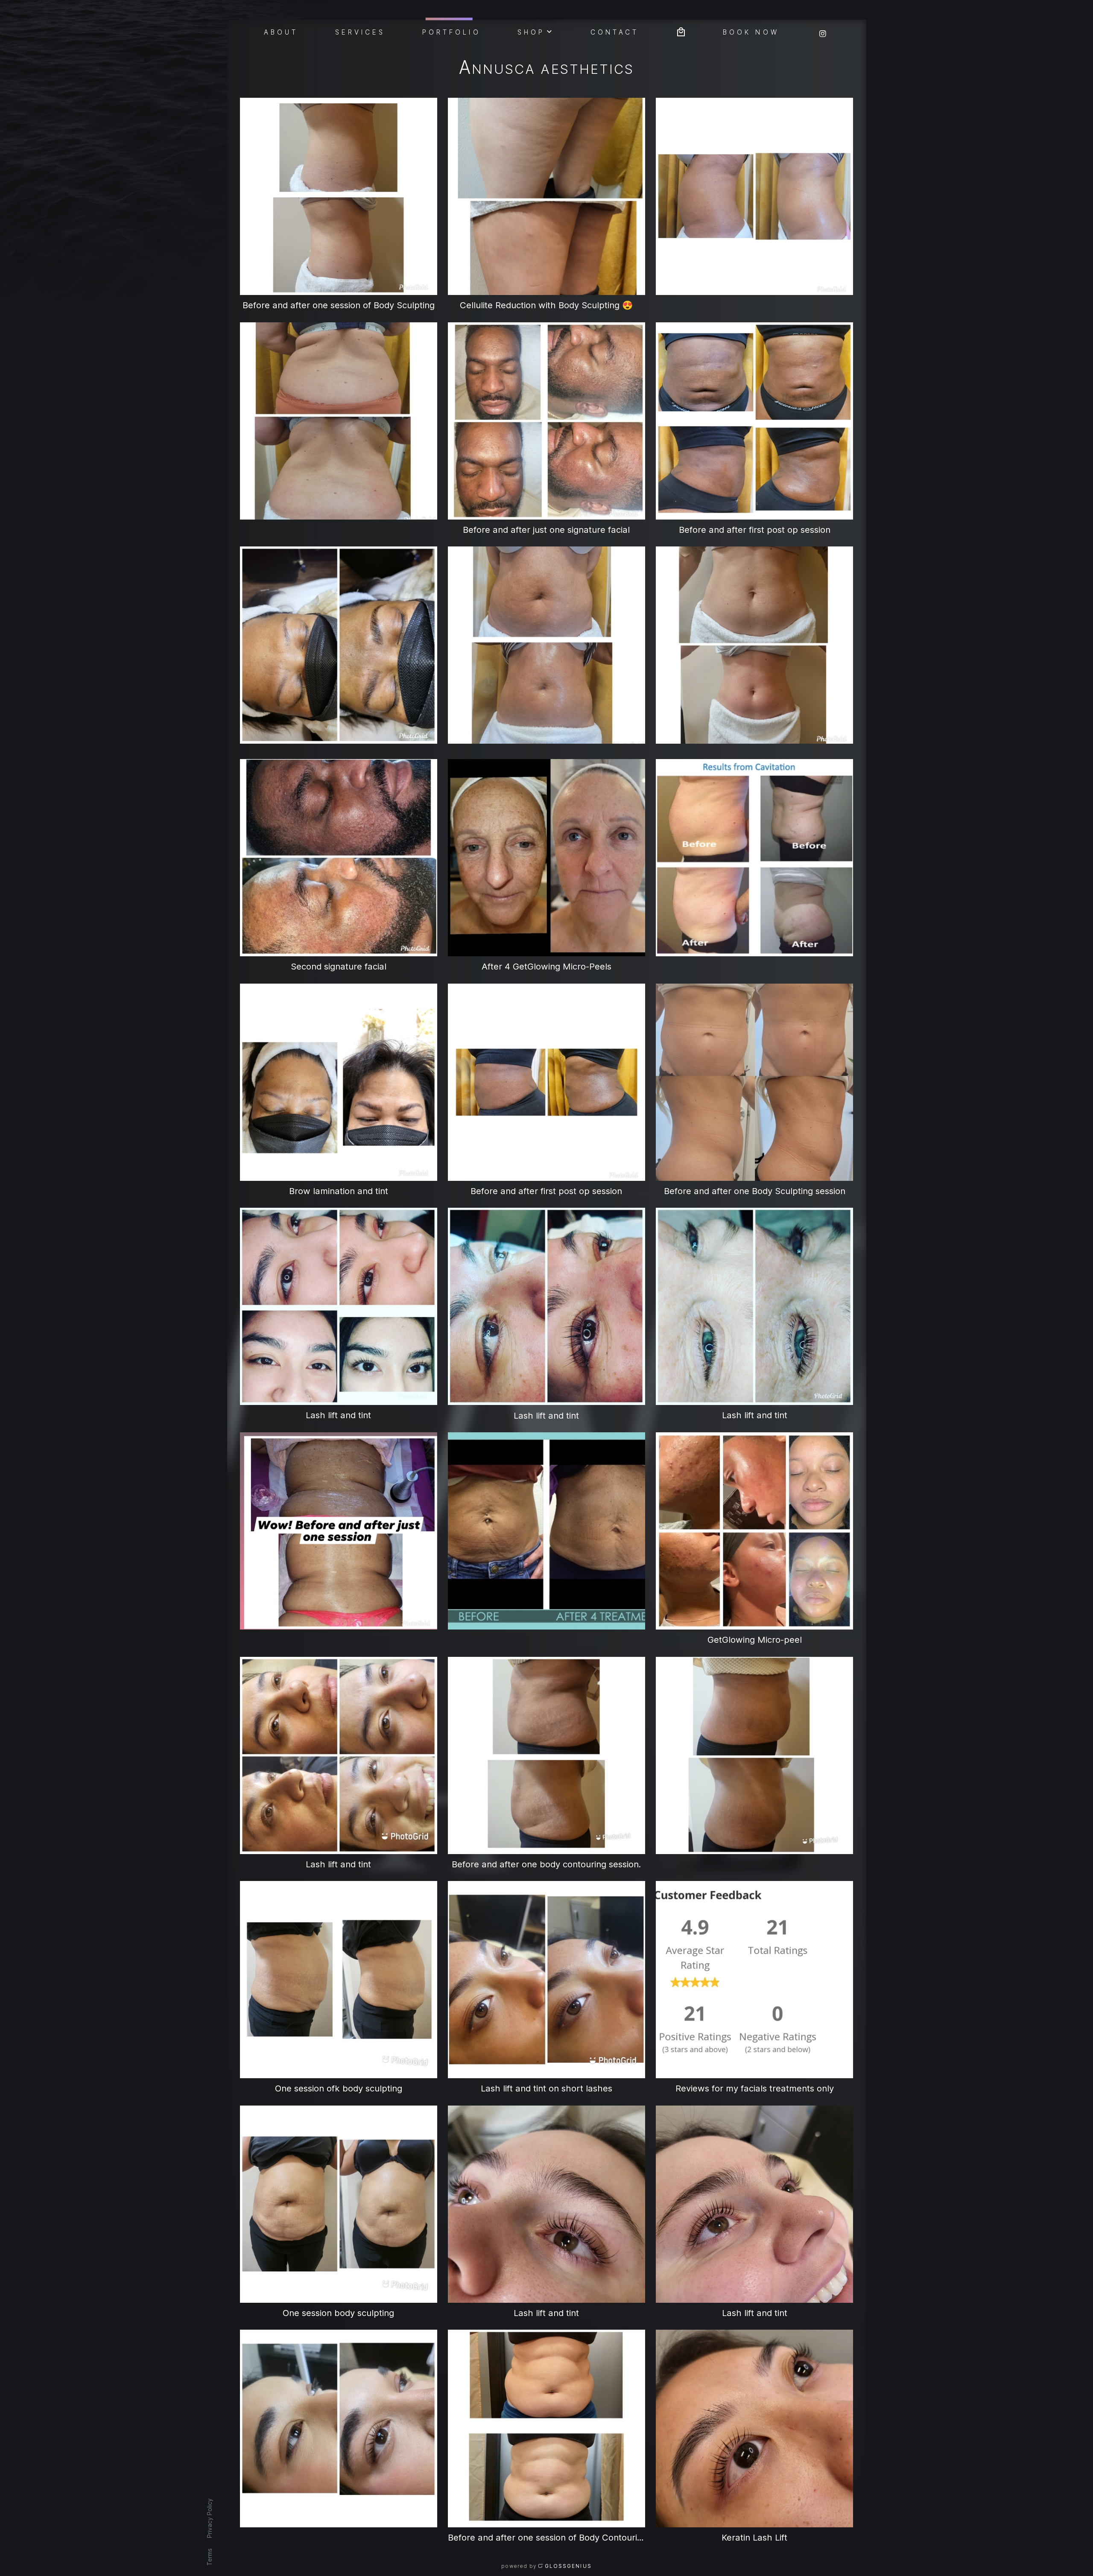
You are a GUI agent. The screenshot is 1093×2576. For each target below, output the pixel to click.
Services (360, 32)
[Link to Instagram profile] (823, 31)
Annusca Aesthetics (546, 69)
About (281, 32)
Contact (615, 32)
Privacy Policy (209, 2518)
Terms (209, 2557)
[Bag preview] (681, 31)
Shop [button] (531, 32)
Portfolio (452, 32)
